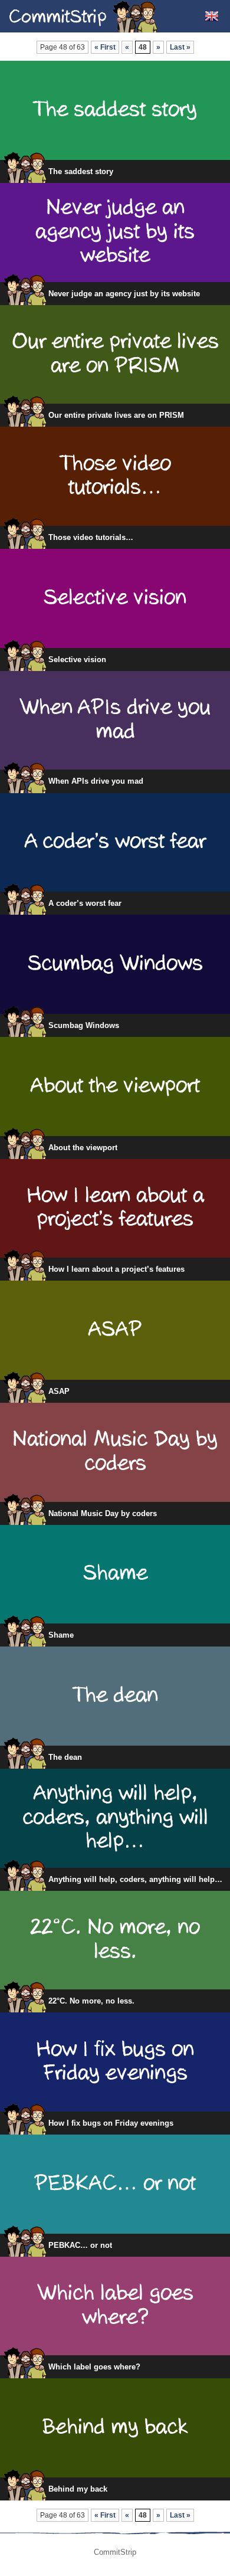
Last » (180, 47)
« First (105, 47)
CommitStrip (84, 16)
